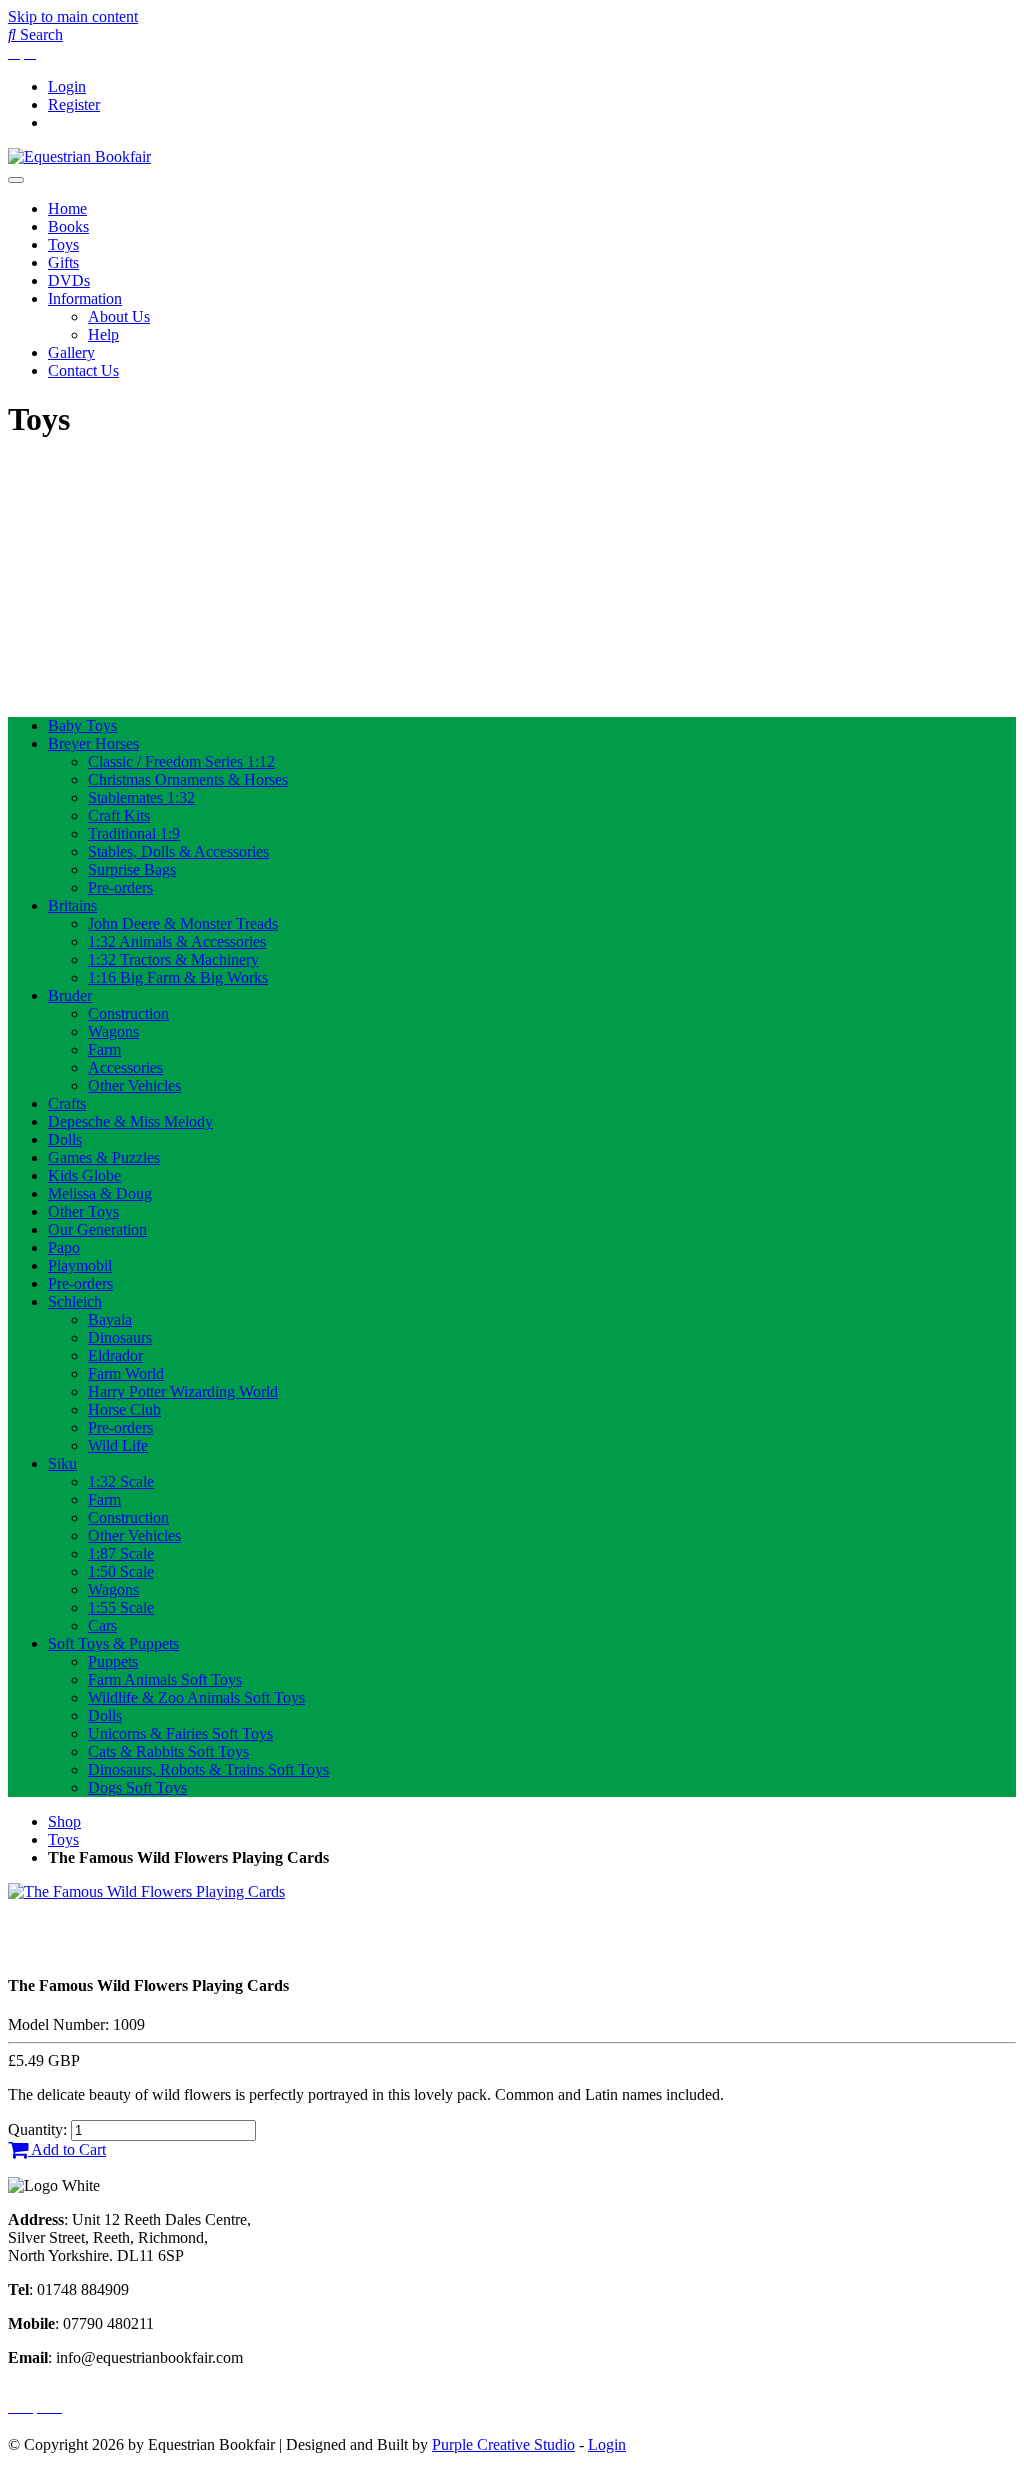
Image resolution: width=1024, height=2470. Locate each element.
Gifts (63, 262)
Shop (64, 1821)
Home (67, 208)
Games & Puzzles (104, 1157)
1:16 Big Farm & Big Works (178, 977)
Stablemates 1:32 (141, 797)
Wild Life (118, 1445)
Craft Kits (119, 815)
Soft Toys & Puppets (113, 1643)
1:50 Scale (121, 1571)
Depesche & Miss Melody (130, 1121)
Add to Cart (67, 2149)
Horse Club (124, 1409)
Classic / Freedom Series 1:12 (181, 761)
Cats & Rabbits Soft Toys (168, 1751)
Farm (104, 1049)
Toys (63, 244)
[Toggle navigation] (16, 180)
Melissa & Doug (100, 1193)
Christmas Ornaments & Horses (188, 779)
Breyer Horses (93, 743)
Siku (62, 1463)
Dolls (65, 1139)
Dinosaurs (120, 1337)
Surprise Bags (132, 869)
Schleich (75, 1301)
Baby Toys (82, 725)
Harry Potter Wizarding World (183, 1391)
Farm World (126, 1373)
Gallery (71, 352)
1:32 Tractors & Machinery (173, 959)
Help (103, 334)
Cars (102, 1625)
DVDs (69, 280)
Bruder (70, 995)
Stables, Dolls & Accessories (178, 851)
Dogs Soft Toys (137, 1787)
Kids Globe (84, 1175)
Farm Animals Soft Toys (165, 1679)
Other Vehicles (134, 1085)
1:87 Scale (121, 1553)
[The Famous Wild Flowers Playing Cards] (146, 1891)
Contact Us (83, 370)
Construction (128, 1013)
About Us (119, 316)
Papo (64, 1247)
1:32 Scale (121, 1481)
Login (67, 86)
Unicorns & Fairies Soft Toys (180, 1733)
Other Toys (83, 1211)
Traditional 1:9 (134, 833)
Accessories (125, 1067)
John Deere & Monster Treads (183, 923)
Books (68, 226)
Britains (72, 905)
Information (85, 298)
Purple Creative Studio (503, 2444)
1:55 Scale (121, 1607)
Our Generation (97, 1229)
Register (74, 104)
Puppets (113, 1661)
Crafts (67, 1103)
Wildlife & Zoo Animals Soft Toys (196, 1697)
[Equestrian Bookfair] (79, 156)
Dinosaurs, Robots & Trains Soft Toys (208, 1769)
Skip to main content (73, 16)
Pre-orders (120, 887)
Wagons (113, 1031)
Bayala (110, 1319)
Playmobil (80, 1265)
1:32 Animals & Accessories (177, 941)
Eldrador (115, 1355)
